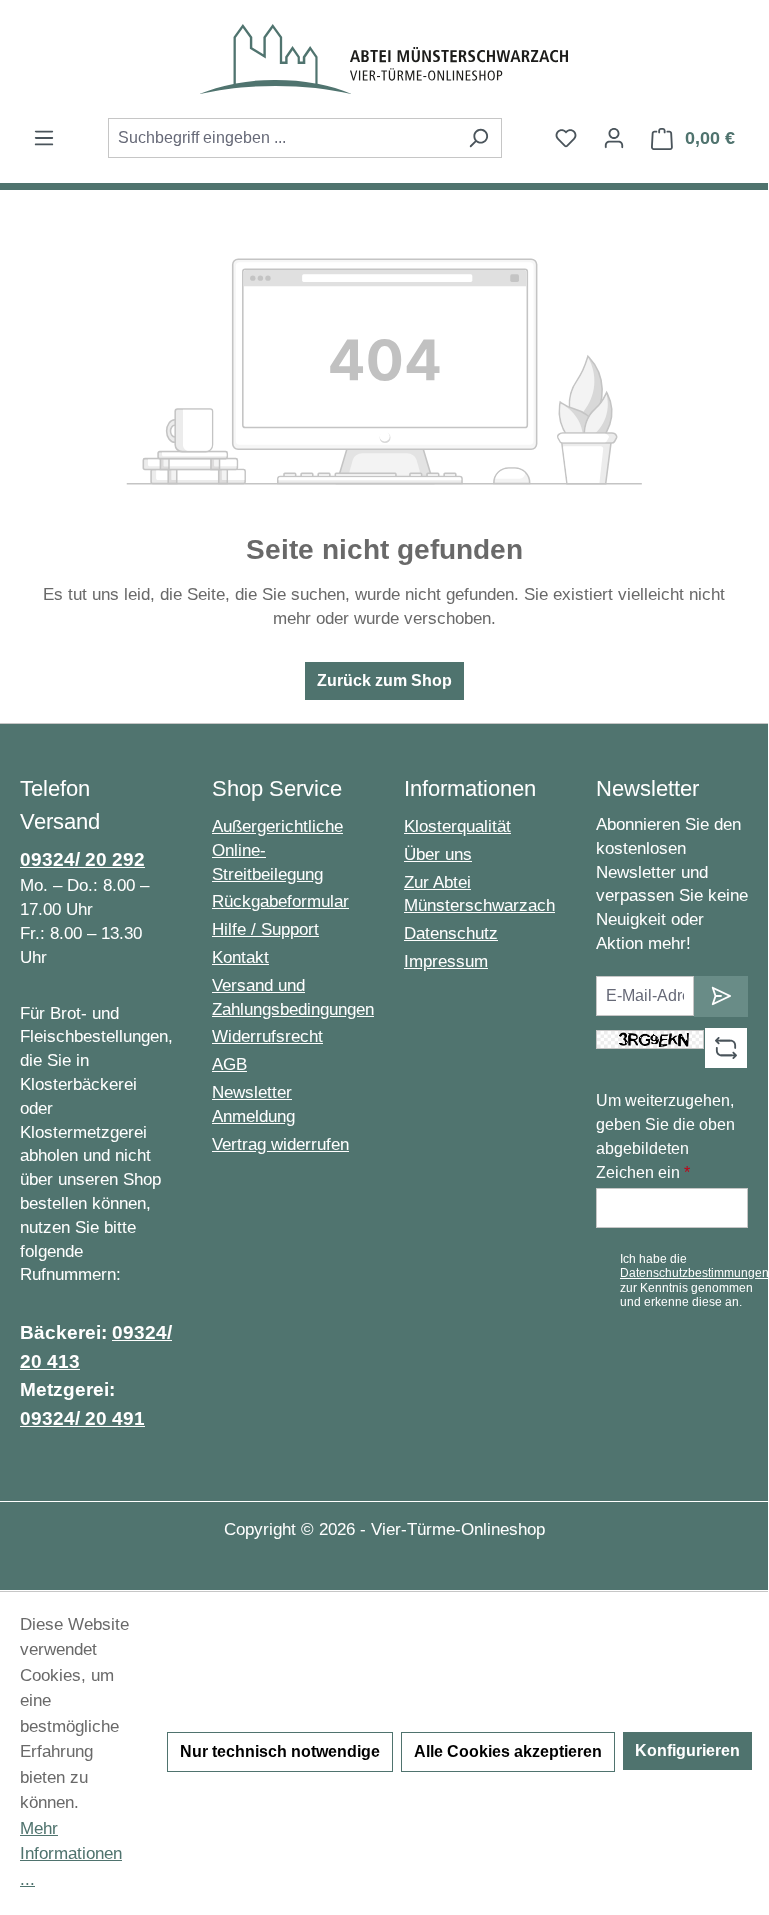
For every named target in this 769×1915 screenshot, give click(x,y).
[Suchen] (478, 138)
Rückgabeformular (280, 901)
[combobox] (282, 138)
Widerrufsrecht (267, 1036)
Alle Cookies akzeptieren (508, 1751)
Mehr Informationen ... (71, 1854)
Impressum (446, 961)
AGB (229, 1064)
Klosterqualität (457, 826)
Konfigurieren (687, 1750)
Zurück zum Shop (384, 680)
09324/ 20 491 (82, 1418)
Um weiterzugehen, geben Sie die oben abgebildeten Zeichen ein (665, 1136)
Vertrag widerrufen (280, 1144)
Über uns (438, 854)
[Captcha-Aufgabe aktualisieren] (726, 1048)
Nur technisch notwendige (280, 1751)
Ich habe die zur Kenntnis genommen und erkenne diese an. (694, 1280)
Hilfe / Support (265, 929)
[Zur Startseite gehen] (384, 59)
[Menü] (44, 138)
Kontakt (240, 957)
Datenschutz (451, 933)
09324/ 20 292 (82, 859)
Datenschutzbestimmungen (694, 1273)
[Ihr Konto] (614, 138)
